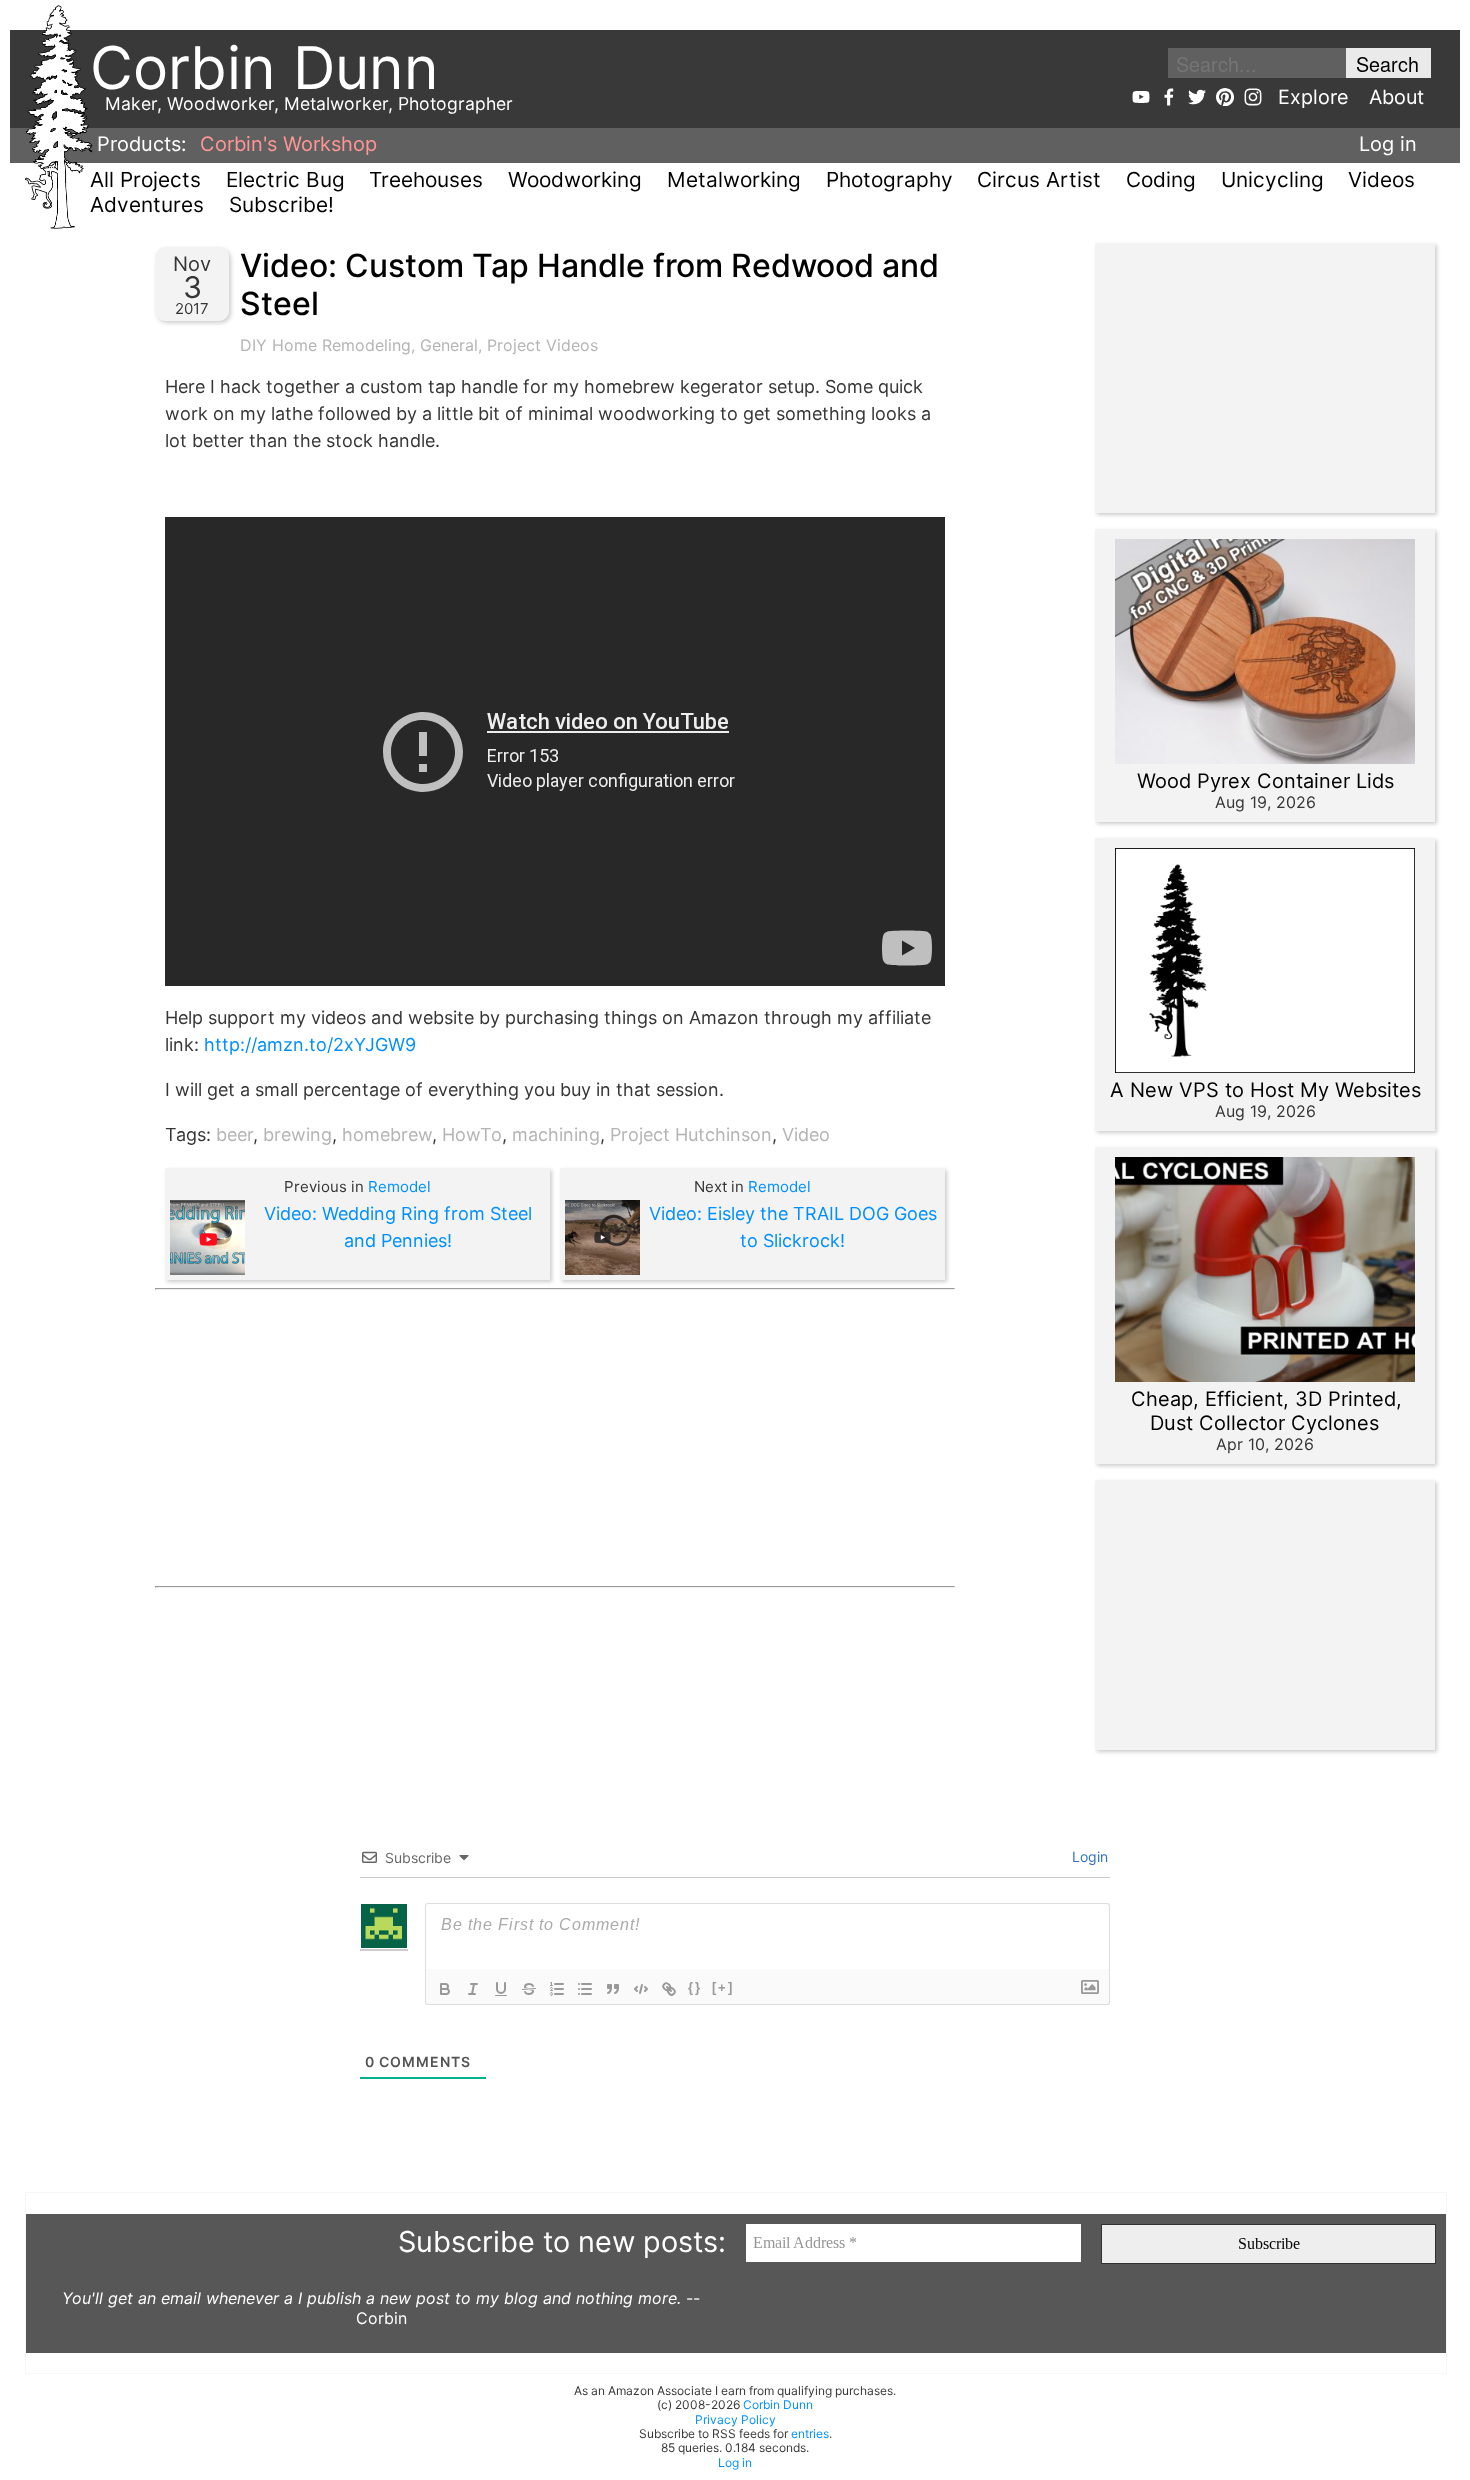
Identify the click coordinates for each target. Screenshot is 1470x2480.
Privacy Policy (735, 2419)
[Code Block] (641, 1989)
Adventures (147, 204)
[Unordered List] (585, 1989)
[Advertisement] (555, 1438)
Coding (1161, 179)
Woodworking (575, 179)
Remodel (399, 1186)
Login (1088, 1856)
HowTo (472, 1134)
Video (806, 1134)
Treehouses (426, 179)
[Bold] (445, 1989)
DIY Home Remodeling (325, 345)
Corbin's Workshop (288, 144)
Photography (889, 179)
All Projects (145, 179)
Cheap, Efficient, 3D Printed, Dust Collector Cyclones (1266, 1411)
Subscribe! (281, 204)
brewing (297, 1134)
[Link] (669, 1989)
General (449, 345)
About (1396, 97)
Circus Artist (1039, 179)
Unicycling (1272, 179)
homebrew (387, 1134)
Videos (1381, 179)
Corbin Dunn (778, 2404)
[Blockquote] (613, 1989)
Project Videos (542, 345)
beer (234, 1134)
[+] (723, 1987)
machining (556, 1134)
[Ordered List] (557, 1989)
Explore (1313, 97)
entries (810, 2433)
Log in (1388, 144)
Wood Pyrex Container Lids (1265, 781)
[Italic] (473, 1989)
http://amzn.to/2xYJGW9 (310, 1044)
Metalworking (734, 179)
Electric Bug (285, 179)
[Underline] (501, 1989)
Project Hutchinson (691, 1134)
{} (695, 1987)
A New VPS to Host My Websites (1265, 1090)
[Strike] (529, 1989)
